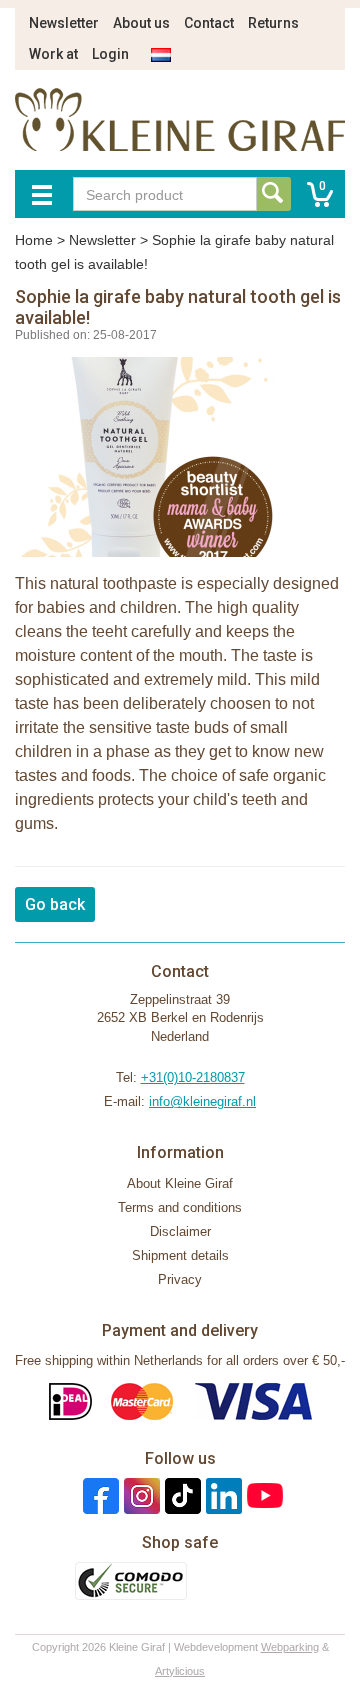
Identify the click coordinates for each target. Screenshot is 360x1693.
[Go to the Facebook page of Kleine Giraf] (98, 1495)
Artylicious (180, 1671)
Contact (209, 23)
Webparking (290, 1647)
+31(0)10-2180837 (193, 1077)
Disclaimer (180, 1231)
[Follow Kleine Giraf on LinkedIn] (221, 1495)
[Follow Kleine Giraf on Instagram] (139, 1495)
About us (141, 23)
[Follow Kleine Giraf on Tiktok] (180, 1495)
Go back (55, 904)
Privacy (180, 1279)
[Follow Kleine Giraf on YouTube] (262, 1495)
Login (110, 54)
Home (34, 240)
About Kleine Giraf (180, 1183)
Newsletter (64, 23)
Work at (53, 54)
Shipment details (180, 1255)
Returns (273, 23)
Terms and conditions (180, 1207)
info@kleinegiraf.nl (202, 1101)
